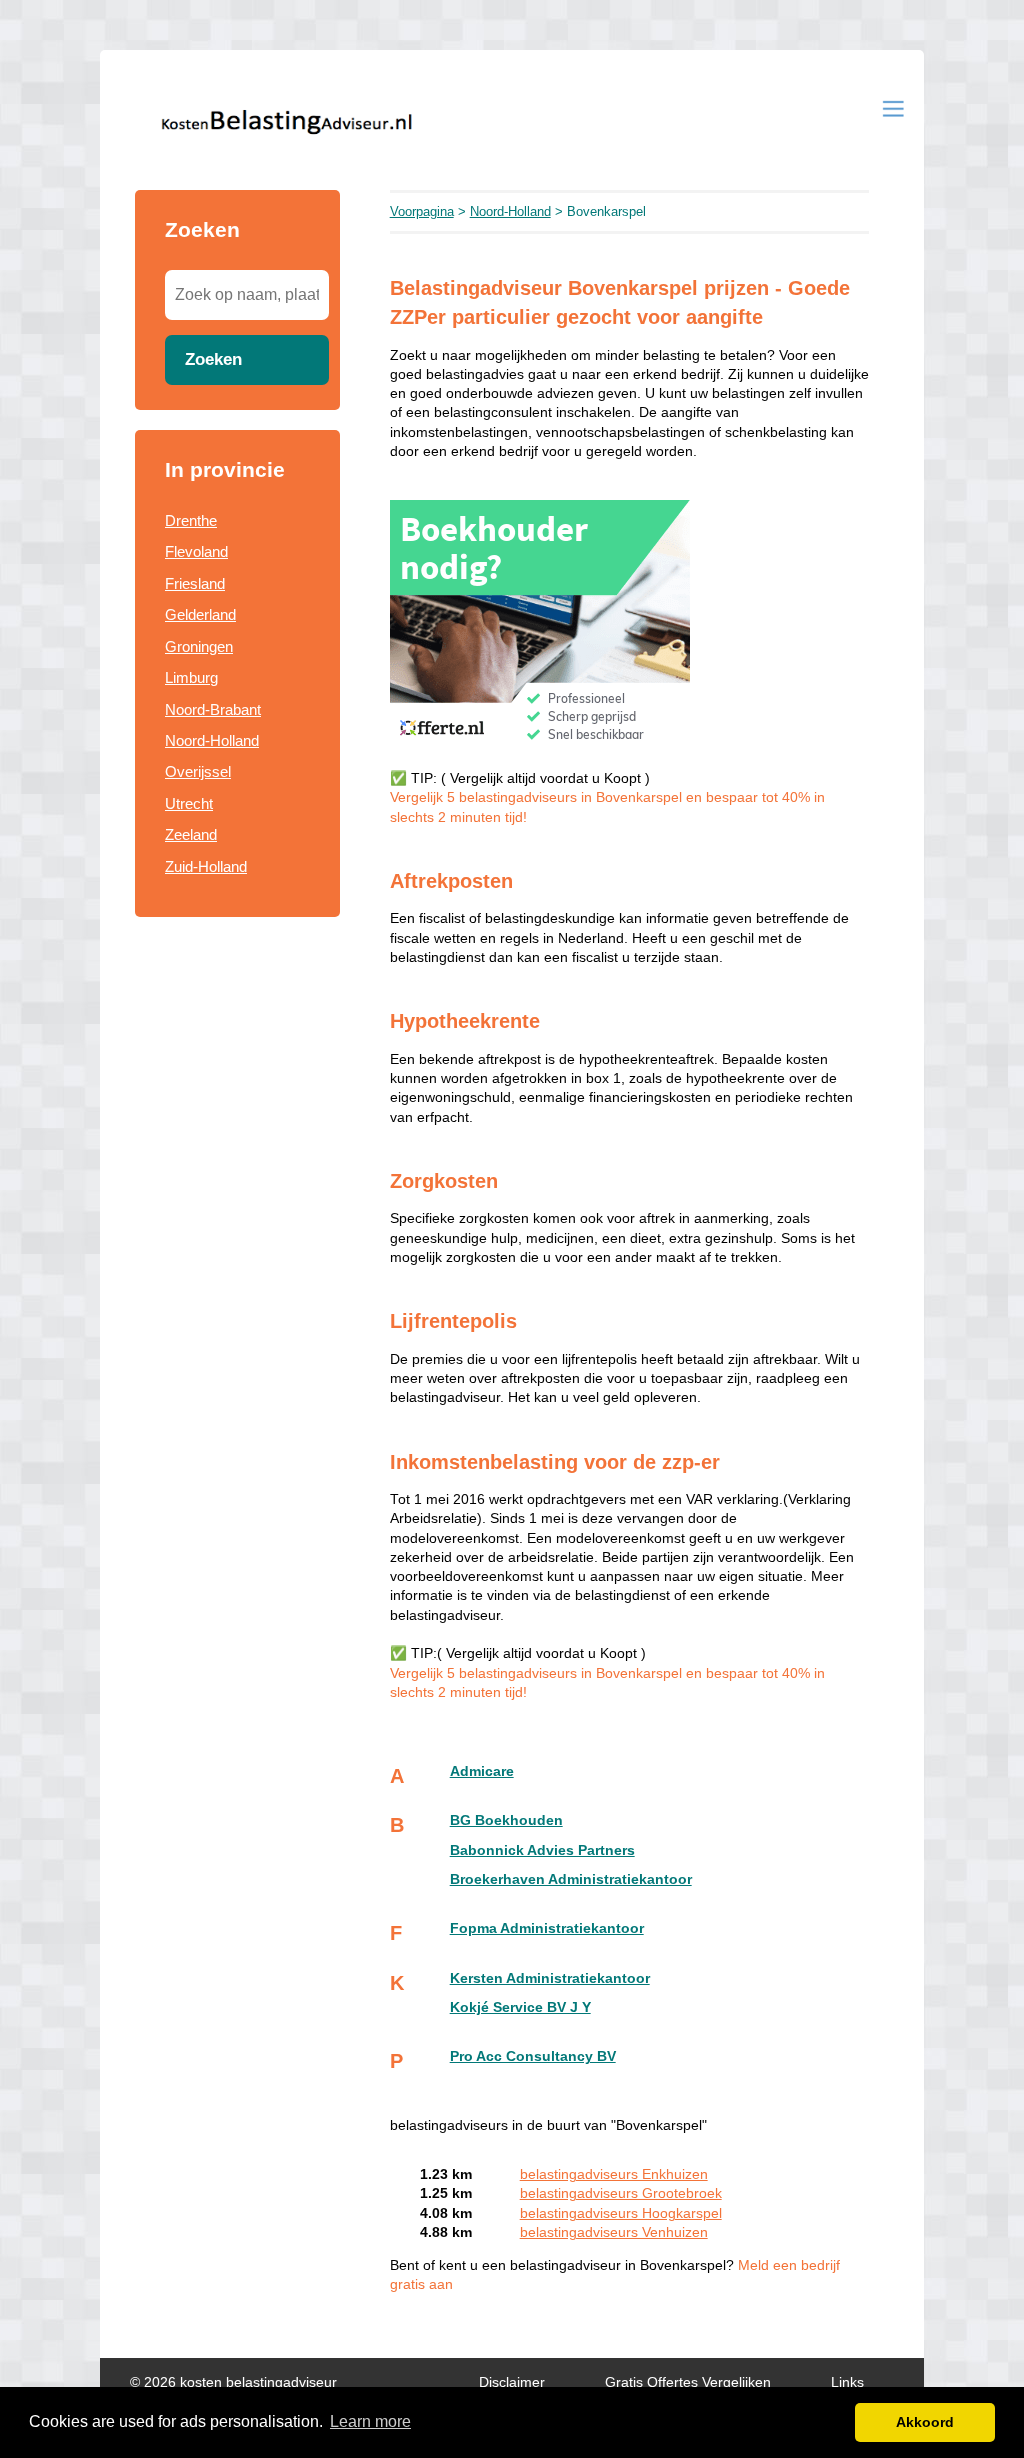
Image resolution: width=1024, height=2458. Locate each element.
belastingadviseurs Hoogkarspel (621, 2213)
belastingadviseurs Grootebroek (621, 2193)
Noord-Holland (212, 740)
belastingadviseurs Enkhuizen (614, 2174)
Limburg (191, 677)
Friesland (195, 583)
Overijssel (198, 771)
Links (847, 2382)
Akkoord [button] (925, 2422)
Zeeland (191, 834)
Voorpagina (422, 211)
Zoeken (213, 359)
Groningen (199, 646)
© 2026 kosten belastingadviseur (233, 2382)
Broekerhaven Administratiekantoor (571, 1879)
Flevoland (196, 551)
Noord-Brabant (213, 709)
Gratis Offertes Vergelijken (688, 2382)
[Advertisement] (237, 1258)
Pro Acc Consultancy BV (533, 2056)
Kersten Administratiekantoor (550, 1978)
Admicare (482, 1771)
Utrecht (189, 803)
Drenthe (191, 520)
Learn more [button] (370, 2421)
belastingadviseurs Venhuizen (614, 2232)
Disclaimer (512, 2382)
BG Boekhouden (506, 1820)
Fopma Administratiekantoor (547, 1928)
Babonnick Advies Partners (542, 1850)
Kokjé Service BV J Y (520, 2007)
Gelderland (200, 614)
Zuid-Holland (206, 866)
